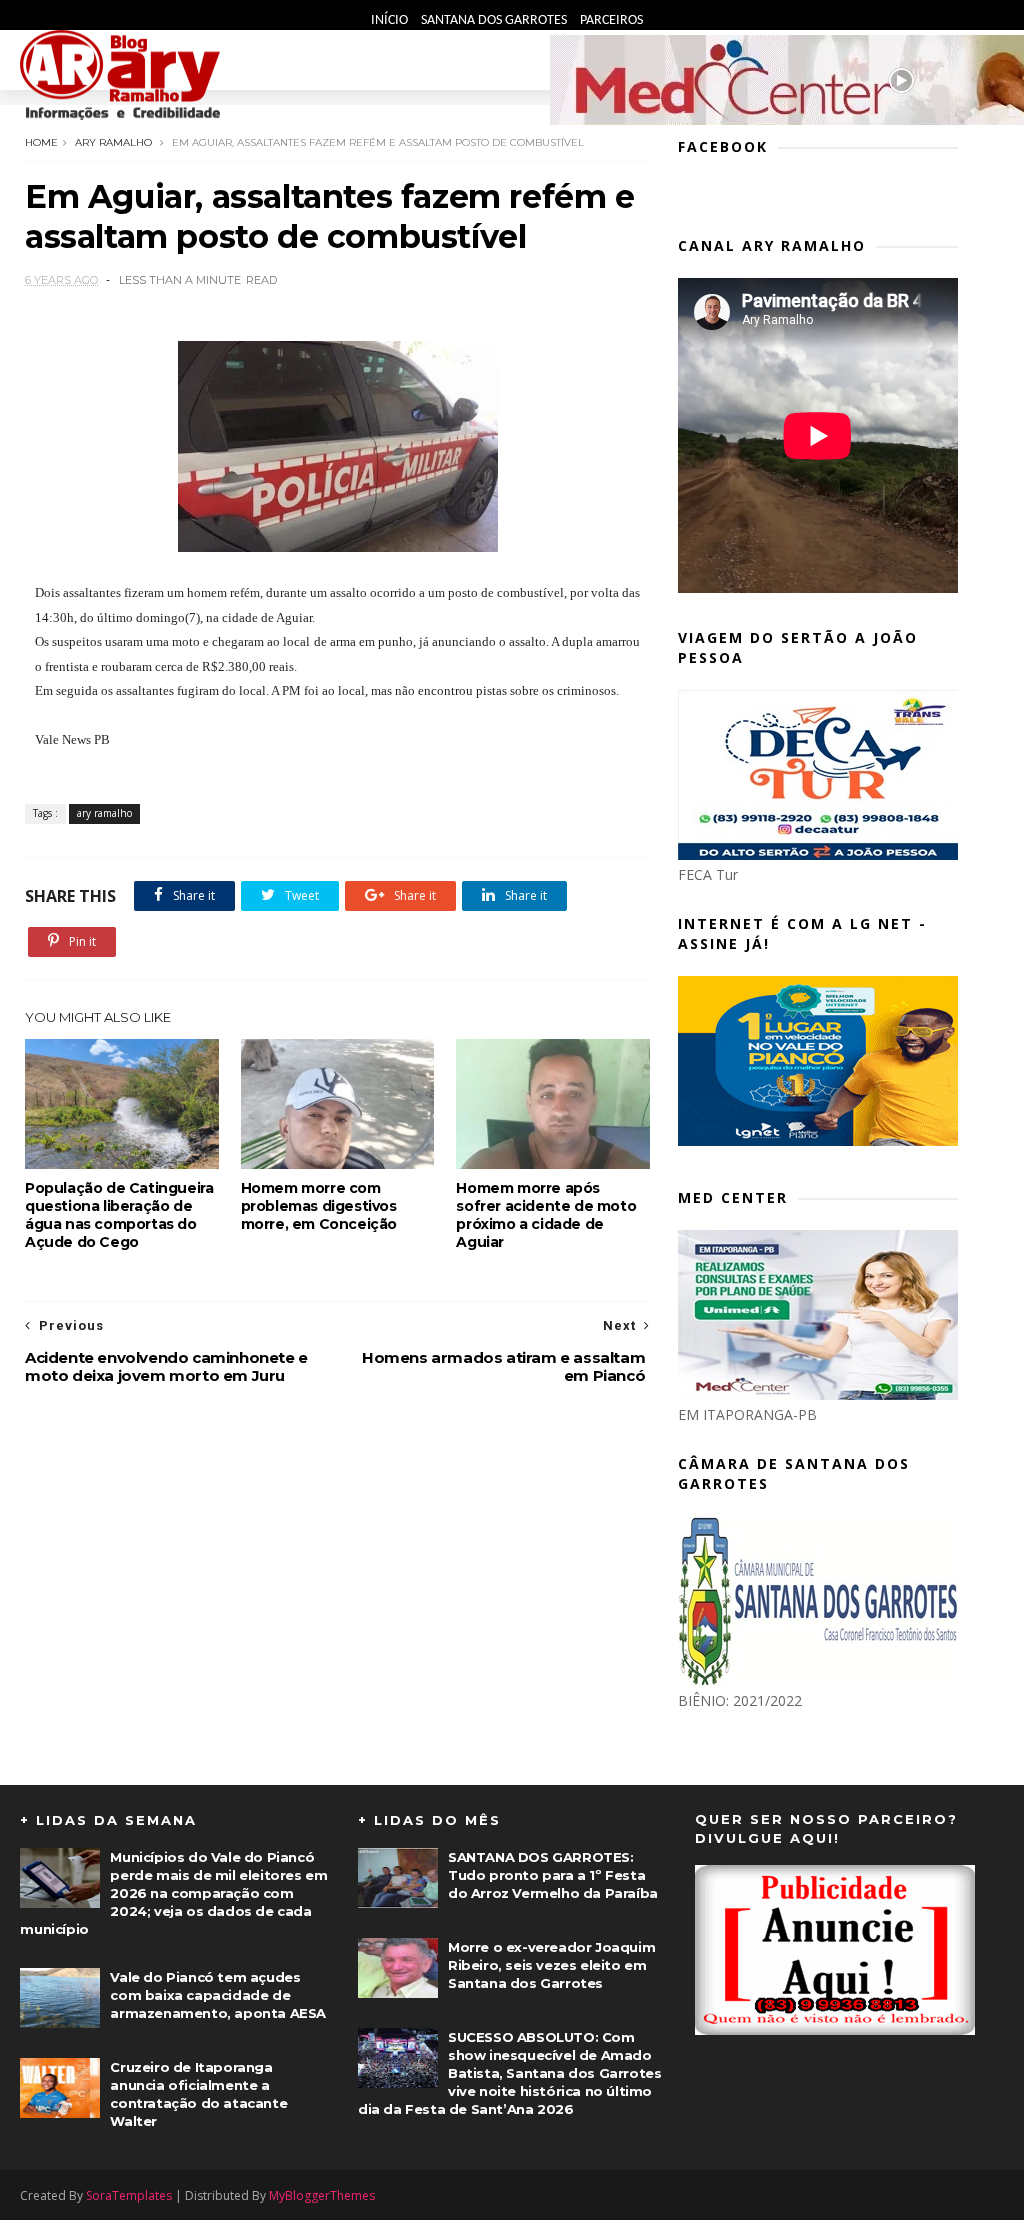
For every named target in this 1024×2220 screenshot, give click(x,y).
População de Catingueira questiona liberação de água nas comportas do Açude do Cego (119, 1215)
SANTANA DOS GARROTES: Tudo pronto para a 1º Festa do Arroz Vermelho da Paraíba (553, 1875)
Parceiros (611, 20)
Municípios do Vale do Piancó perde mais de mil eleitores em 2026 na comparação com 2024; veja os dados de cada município (173, 1893)
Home (41, 142)
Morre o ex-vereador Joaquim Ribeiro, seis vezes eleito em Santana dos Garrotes (551, 1965)
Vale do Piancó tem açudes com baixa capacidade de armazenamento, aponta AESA (218, 1995)
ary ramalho (113, 142)
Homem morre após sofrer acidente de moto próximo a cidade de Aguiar (546, 1215)
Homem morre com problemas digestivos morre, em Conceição (319, 1206)
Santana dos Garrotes (495, 20)
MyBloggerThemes (322, 2195)
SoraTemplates (129, 2195)
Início (391, 20)
